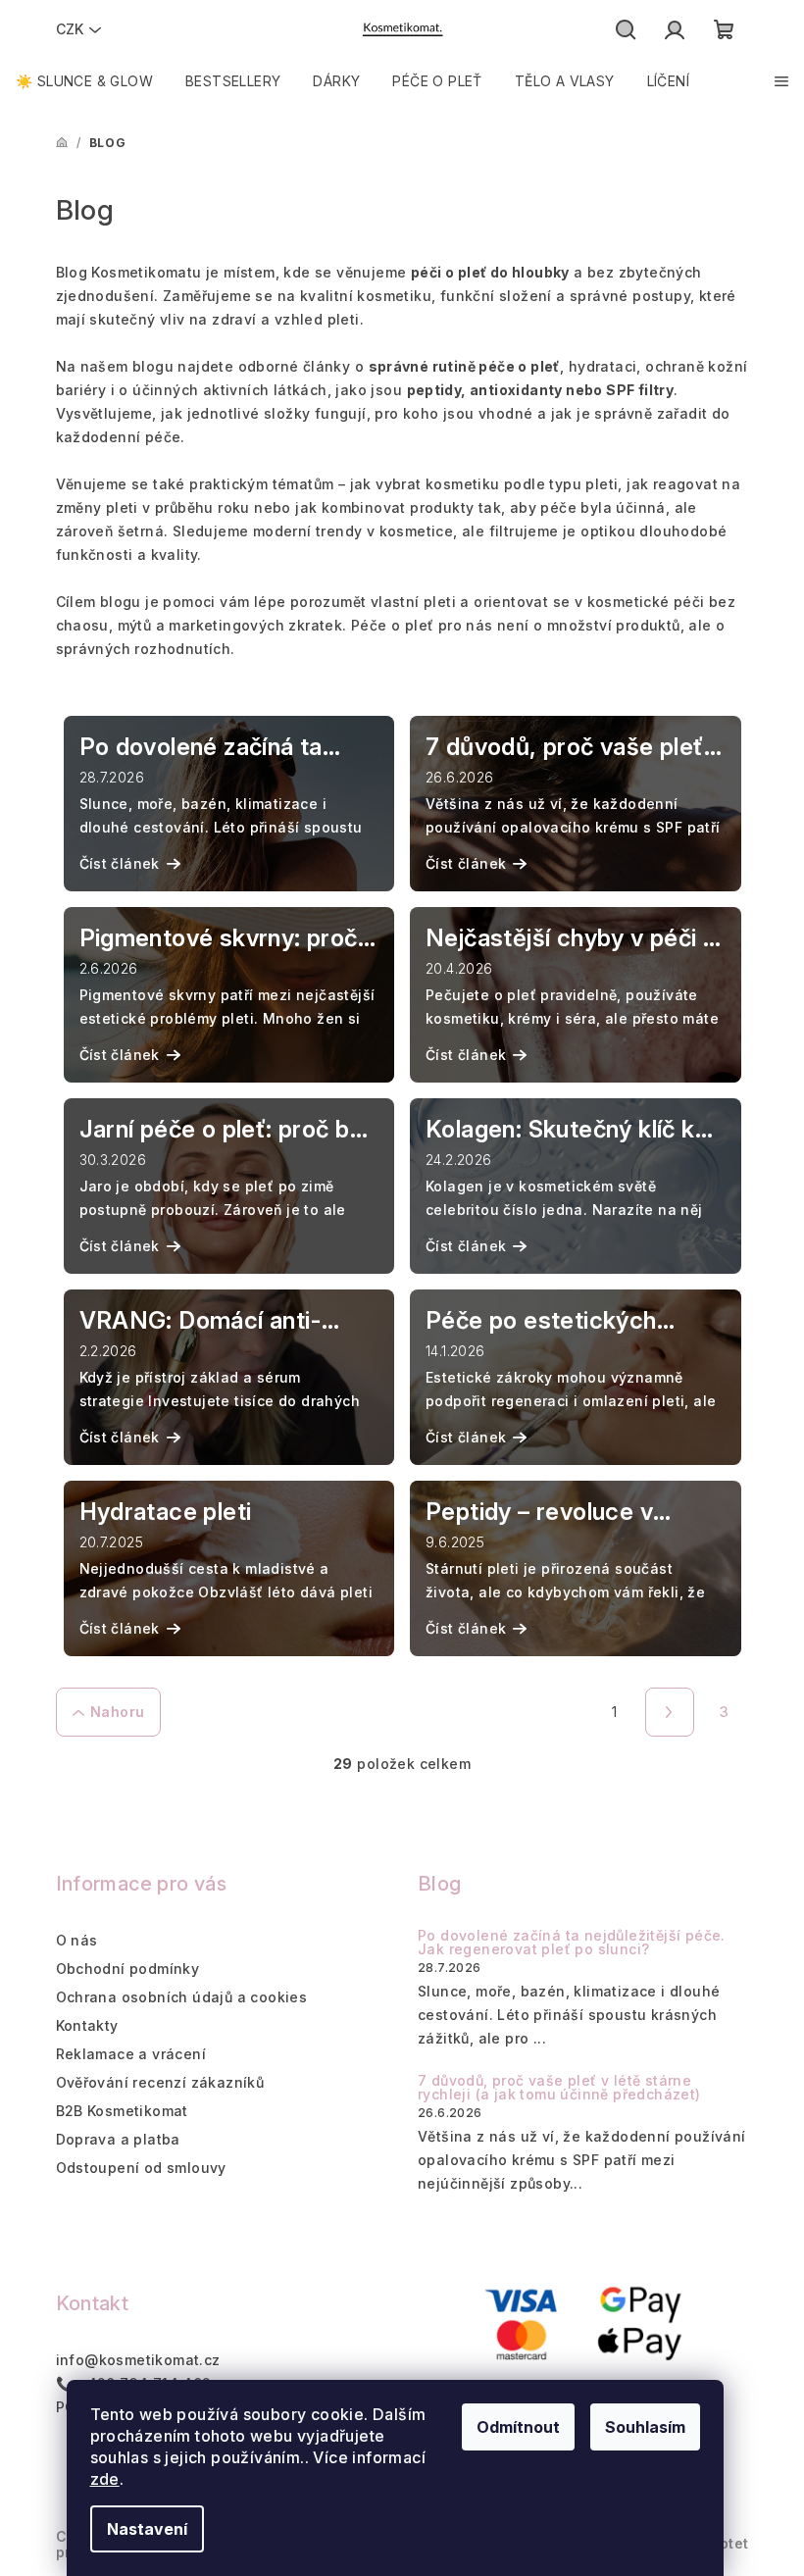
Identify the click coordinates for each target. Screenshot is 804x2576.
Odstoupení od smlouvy (141, 2168)
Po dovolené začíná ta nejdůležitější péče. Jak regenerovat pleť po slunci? (572, 1943)
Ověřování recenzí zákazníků (160, 2082)
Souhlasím (645, 2427)
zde (105, 2479)
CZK (70, 29)
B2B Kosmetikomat (122, 2111)
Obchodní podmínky (128, 1969)
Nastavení (147, 2529)
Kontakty (87, 2025)
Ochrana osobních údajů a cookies (182, 1997)
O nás (77, 1940)
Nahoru (117, 1712)
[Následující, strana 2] (670, 1712)
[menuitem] (84, 81)
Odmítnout (518, 2427)
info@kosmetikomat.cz (138, 2360)
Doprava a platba (118, 2139)
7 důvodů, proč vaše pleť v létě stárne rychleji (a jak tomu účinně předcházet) (559, 2088)
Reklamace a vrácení (131, 2054)
